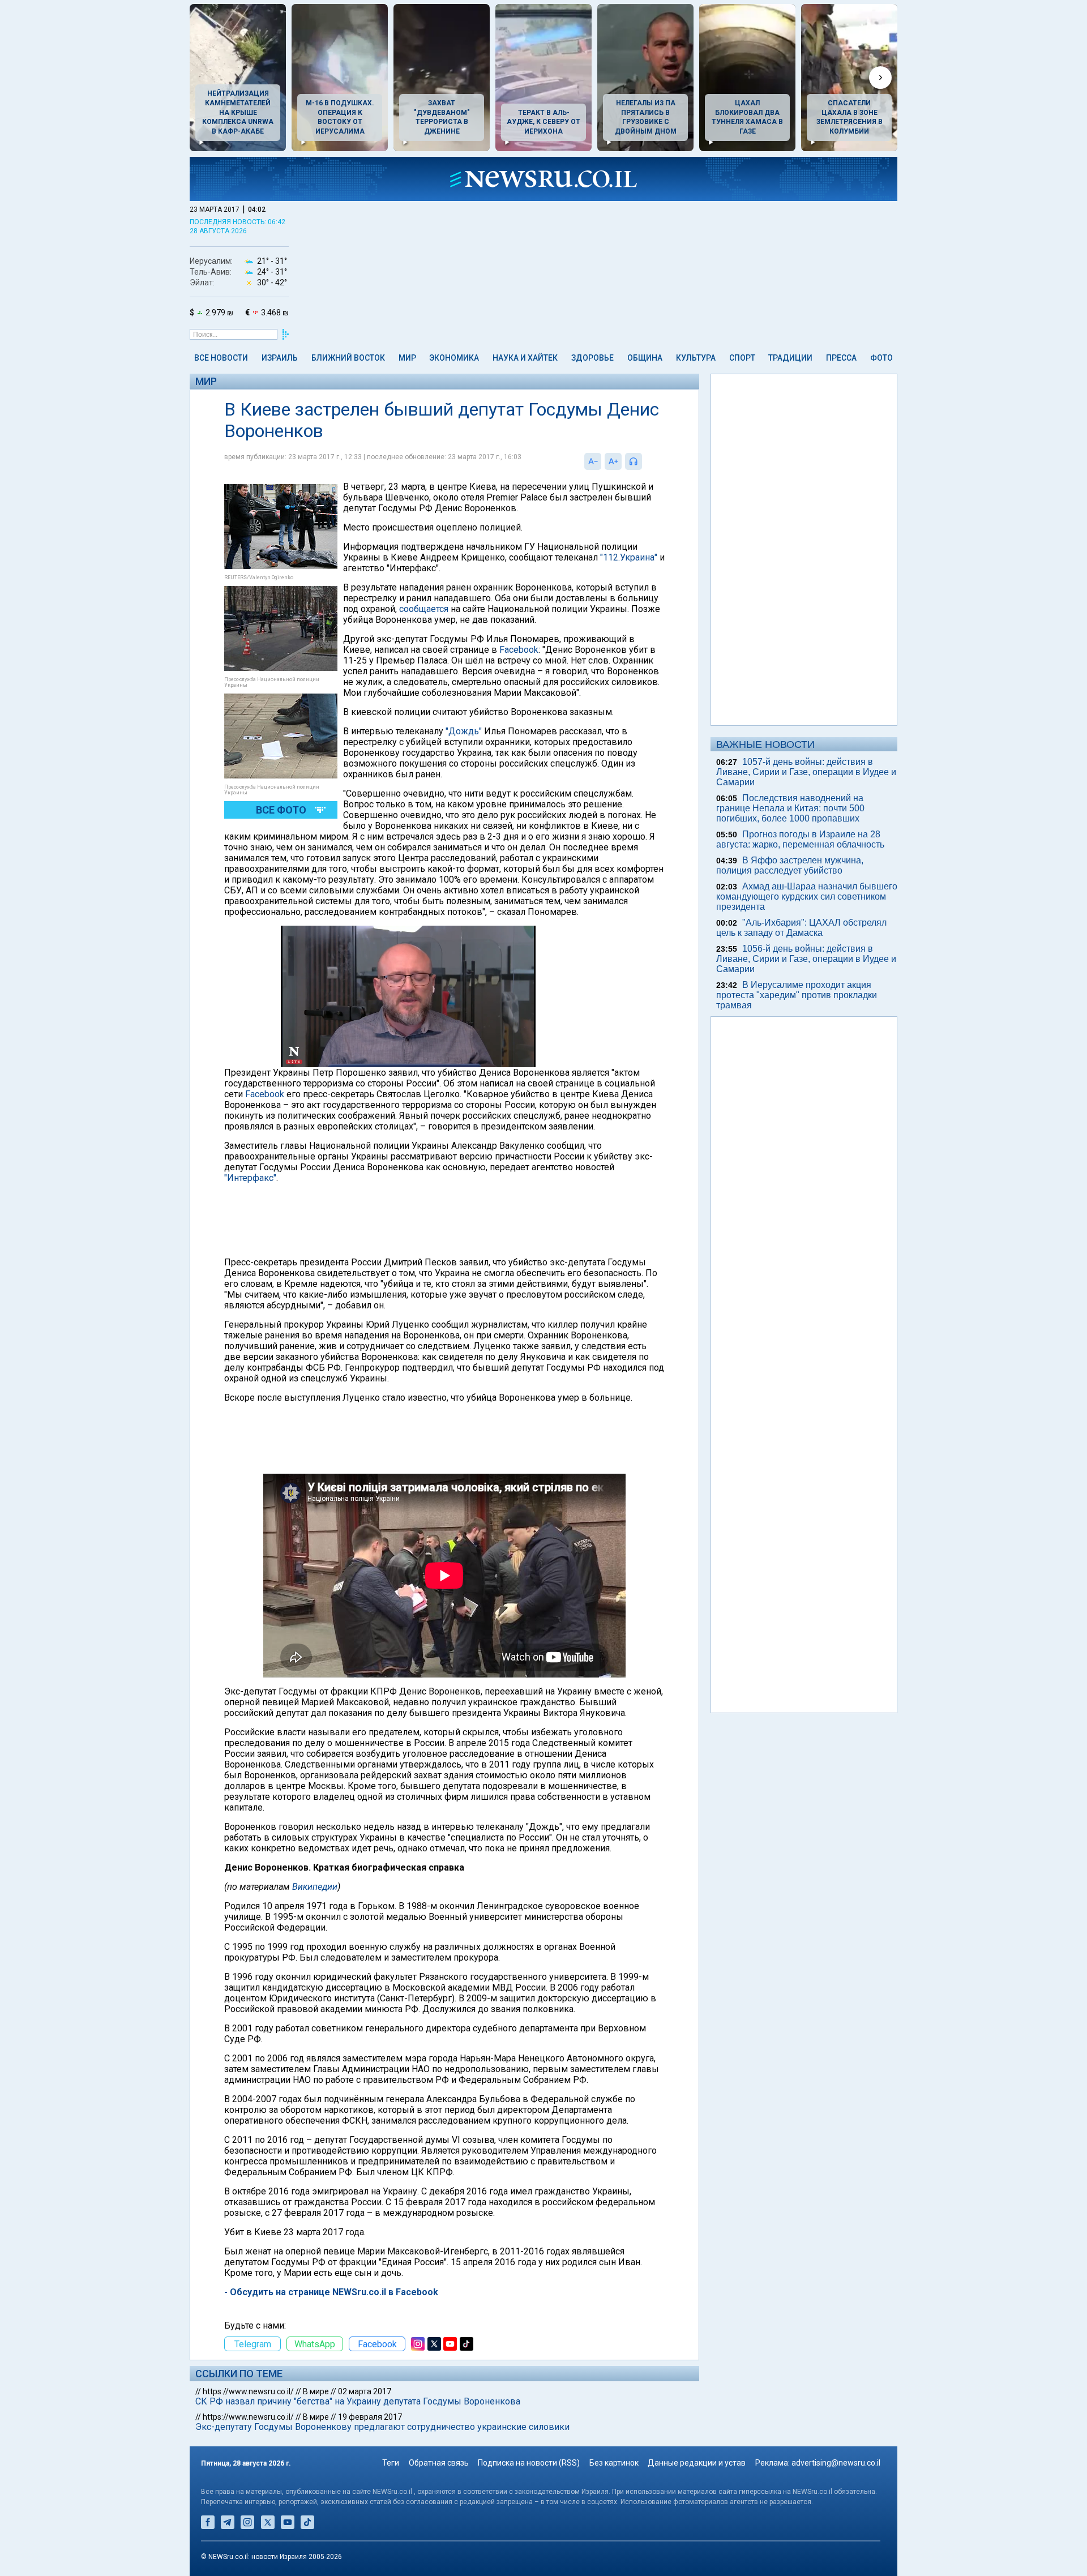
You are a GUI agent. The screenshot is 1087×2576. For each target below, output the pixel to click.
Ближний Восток (348, 358)
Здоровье (592, 358)
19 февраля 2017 (370, 2417)
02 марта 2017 (365, 2391)
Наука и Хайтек (525, 358)
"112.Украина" (629, 557)
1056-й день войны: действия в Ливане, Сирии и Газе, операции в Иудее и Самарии (806, 959)
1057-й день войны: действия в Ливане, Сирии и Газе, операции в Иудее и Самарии (806, 772)
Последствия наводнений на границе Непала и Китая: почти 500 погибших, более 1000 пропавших (790, 808)
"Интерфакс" (250, 1178)
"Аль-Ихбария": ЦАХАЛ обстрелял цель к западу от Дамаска (801, 928)
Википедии (315, 1887)
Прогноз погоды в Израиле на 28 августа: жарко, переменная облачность (800, 839)
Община (645, 358)
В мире (316, 2391)
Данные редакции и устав (697, 2463)
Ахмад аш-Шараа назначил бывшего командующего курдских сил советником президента (807, 897)
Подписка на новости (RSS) (529, 2463)
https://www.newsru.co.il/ (248, 2391)
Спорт (742, 358)
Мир (407, 358)
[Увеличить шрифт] (613, 461)
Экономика (454, 358)
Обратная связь (439, 2463)
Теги (391, 2463)
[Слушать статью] (645, 461)
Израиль (280, 358)
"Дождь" (464, 731)
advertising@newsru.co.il (836, 2463)
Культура (696, 358)
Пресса (841, 358)
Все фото (281, 810)
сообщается (424, 609)
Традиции (790, 358)
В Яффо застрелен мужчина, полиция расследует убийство (790, 865)
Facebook (519, 650)
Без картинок (614, 2463)
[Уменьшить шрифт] (593, 461)
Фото (881, 358)
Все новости (221, 358)
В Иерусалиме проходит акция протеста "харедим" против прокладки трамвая (797, 995)
